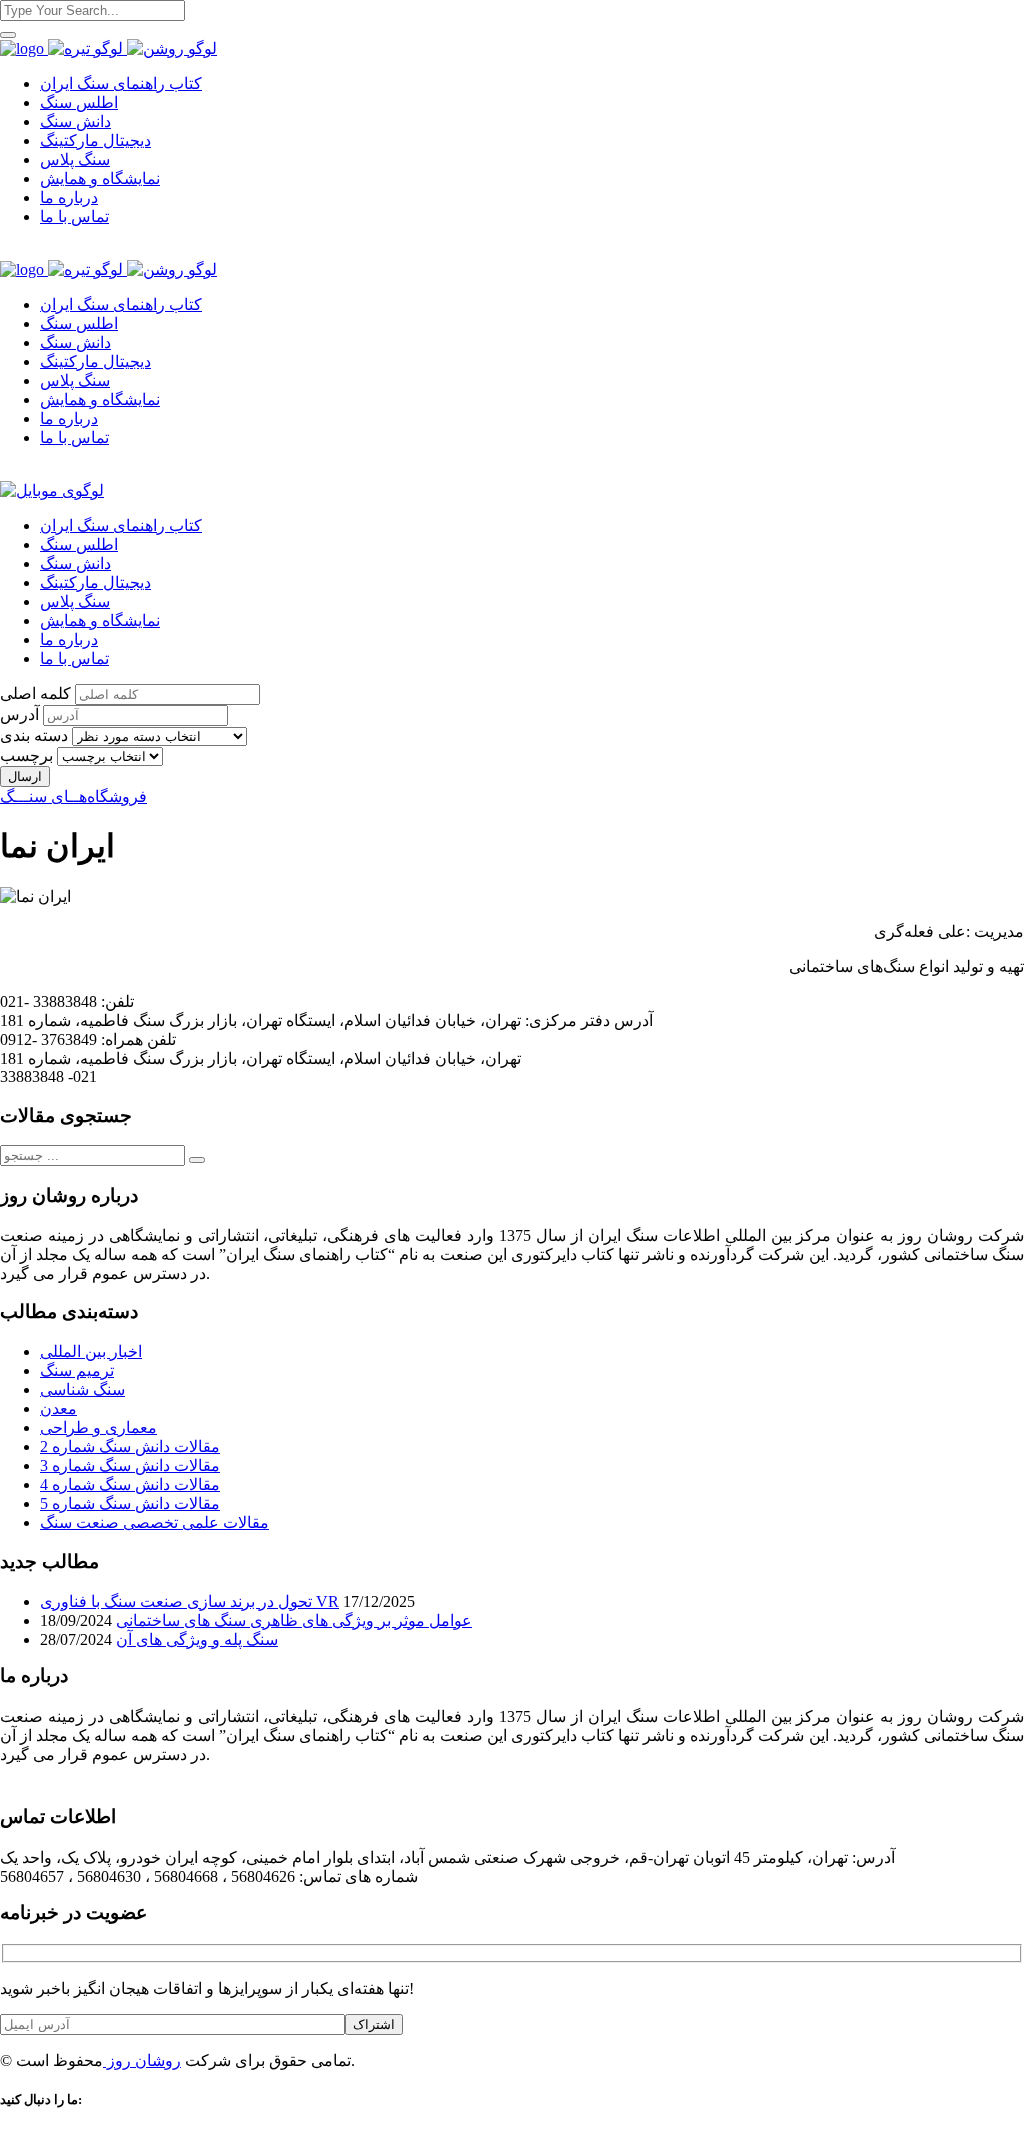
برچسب (26, 755)
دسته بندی (34, 735)
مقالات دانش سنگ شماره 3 (130, 1465)
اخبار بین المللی (91, 1351)
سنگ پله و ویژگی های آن (197, 1639)
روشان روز (142, 2060)
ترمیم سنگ (77, 1370)
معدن (58, 1408)
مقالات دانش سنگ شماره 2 (130, 1446)
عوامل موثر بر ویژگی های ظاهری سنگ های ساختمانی (294, 1620)
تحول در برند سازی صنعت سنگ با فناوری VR (189, 1601)
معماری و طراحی (98, 1427)
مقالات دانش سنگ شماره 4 (130, 1484)
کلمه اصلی (35, 693)
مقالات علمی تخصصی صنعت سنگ (154, 1522)
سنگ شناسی (82, 1389)
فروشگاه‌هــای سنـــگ (73, 796)
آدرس (19, 714)
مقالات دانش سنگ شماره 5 (130, 1503)
